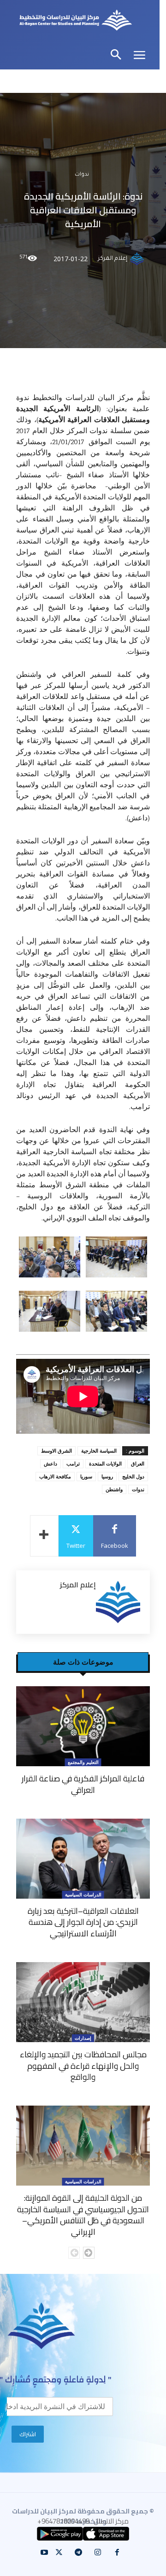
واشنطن (114, 1489)
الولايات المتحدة (105, 1463)
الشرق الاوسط (56, 1451)
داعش (50, 1463)
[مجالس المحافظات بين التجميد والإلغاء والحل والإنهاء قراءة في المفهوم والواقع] (83, 2002)
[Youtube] (44, 2553)
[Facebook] (117, 2553)
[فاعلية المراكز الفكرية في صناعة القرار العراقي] (83, 1726)
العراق (138, 1463)
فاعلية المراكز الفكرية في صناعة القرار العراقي (83, 1784)
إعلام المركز (113, 259)
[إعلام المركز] (138, 259)
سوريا (86, 1476)
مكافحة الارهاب (55, 1476)
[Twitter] (59, 2553)
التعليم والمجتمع (83, 1762)
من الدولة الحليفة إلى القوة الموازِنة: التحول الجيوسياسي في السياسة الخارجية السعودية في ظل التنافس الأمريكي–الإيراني (83, 2215)
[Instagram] (98, 2553)
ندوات (82, 175)
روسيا (107, 1476)
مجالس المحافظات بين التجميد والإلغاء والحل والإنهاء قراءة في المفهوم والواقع (83, 2066)
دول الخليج (133, 1476)
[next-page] (89, 2253)
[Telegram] (78, 2553)
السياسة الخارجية (99, 1451)
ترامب (73, 1463)
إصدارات (83, 2038)
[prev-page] (74, 2253)
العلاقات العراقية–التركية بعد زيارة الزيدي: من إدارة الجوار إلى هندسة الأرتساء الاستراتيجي (83, 1922)
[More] (44, 1536)
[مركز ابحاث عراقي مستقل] (76, 21)
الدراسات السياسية (83, 1895)
